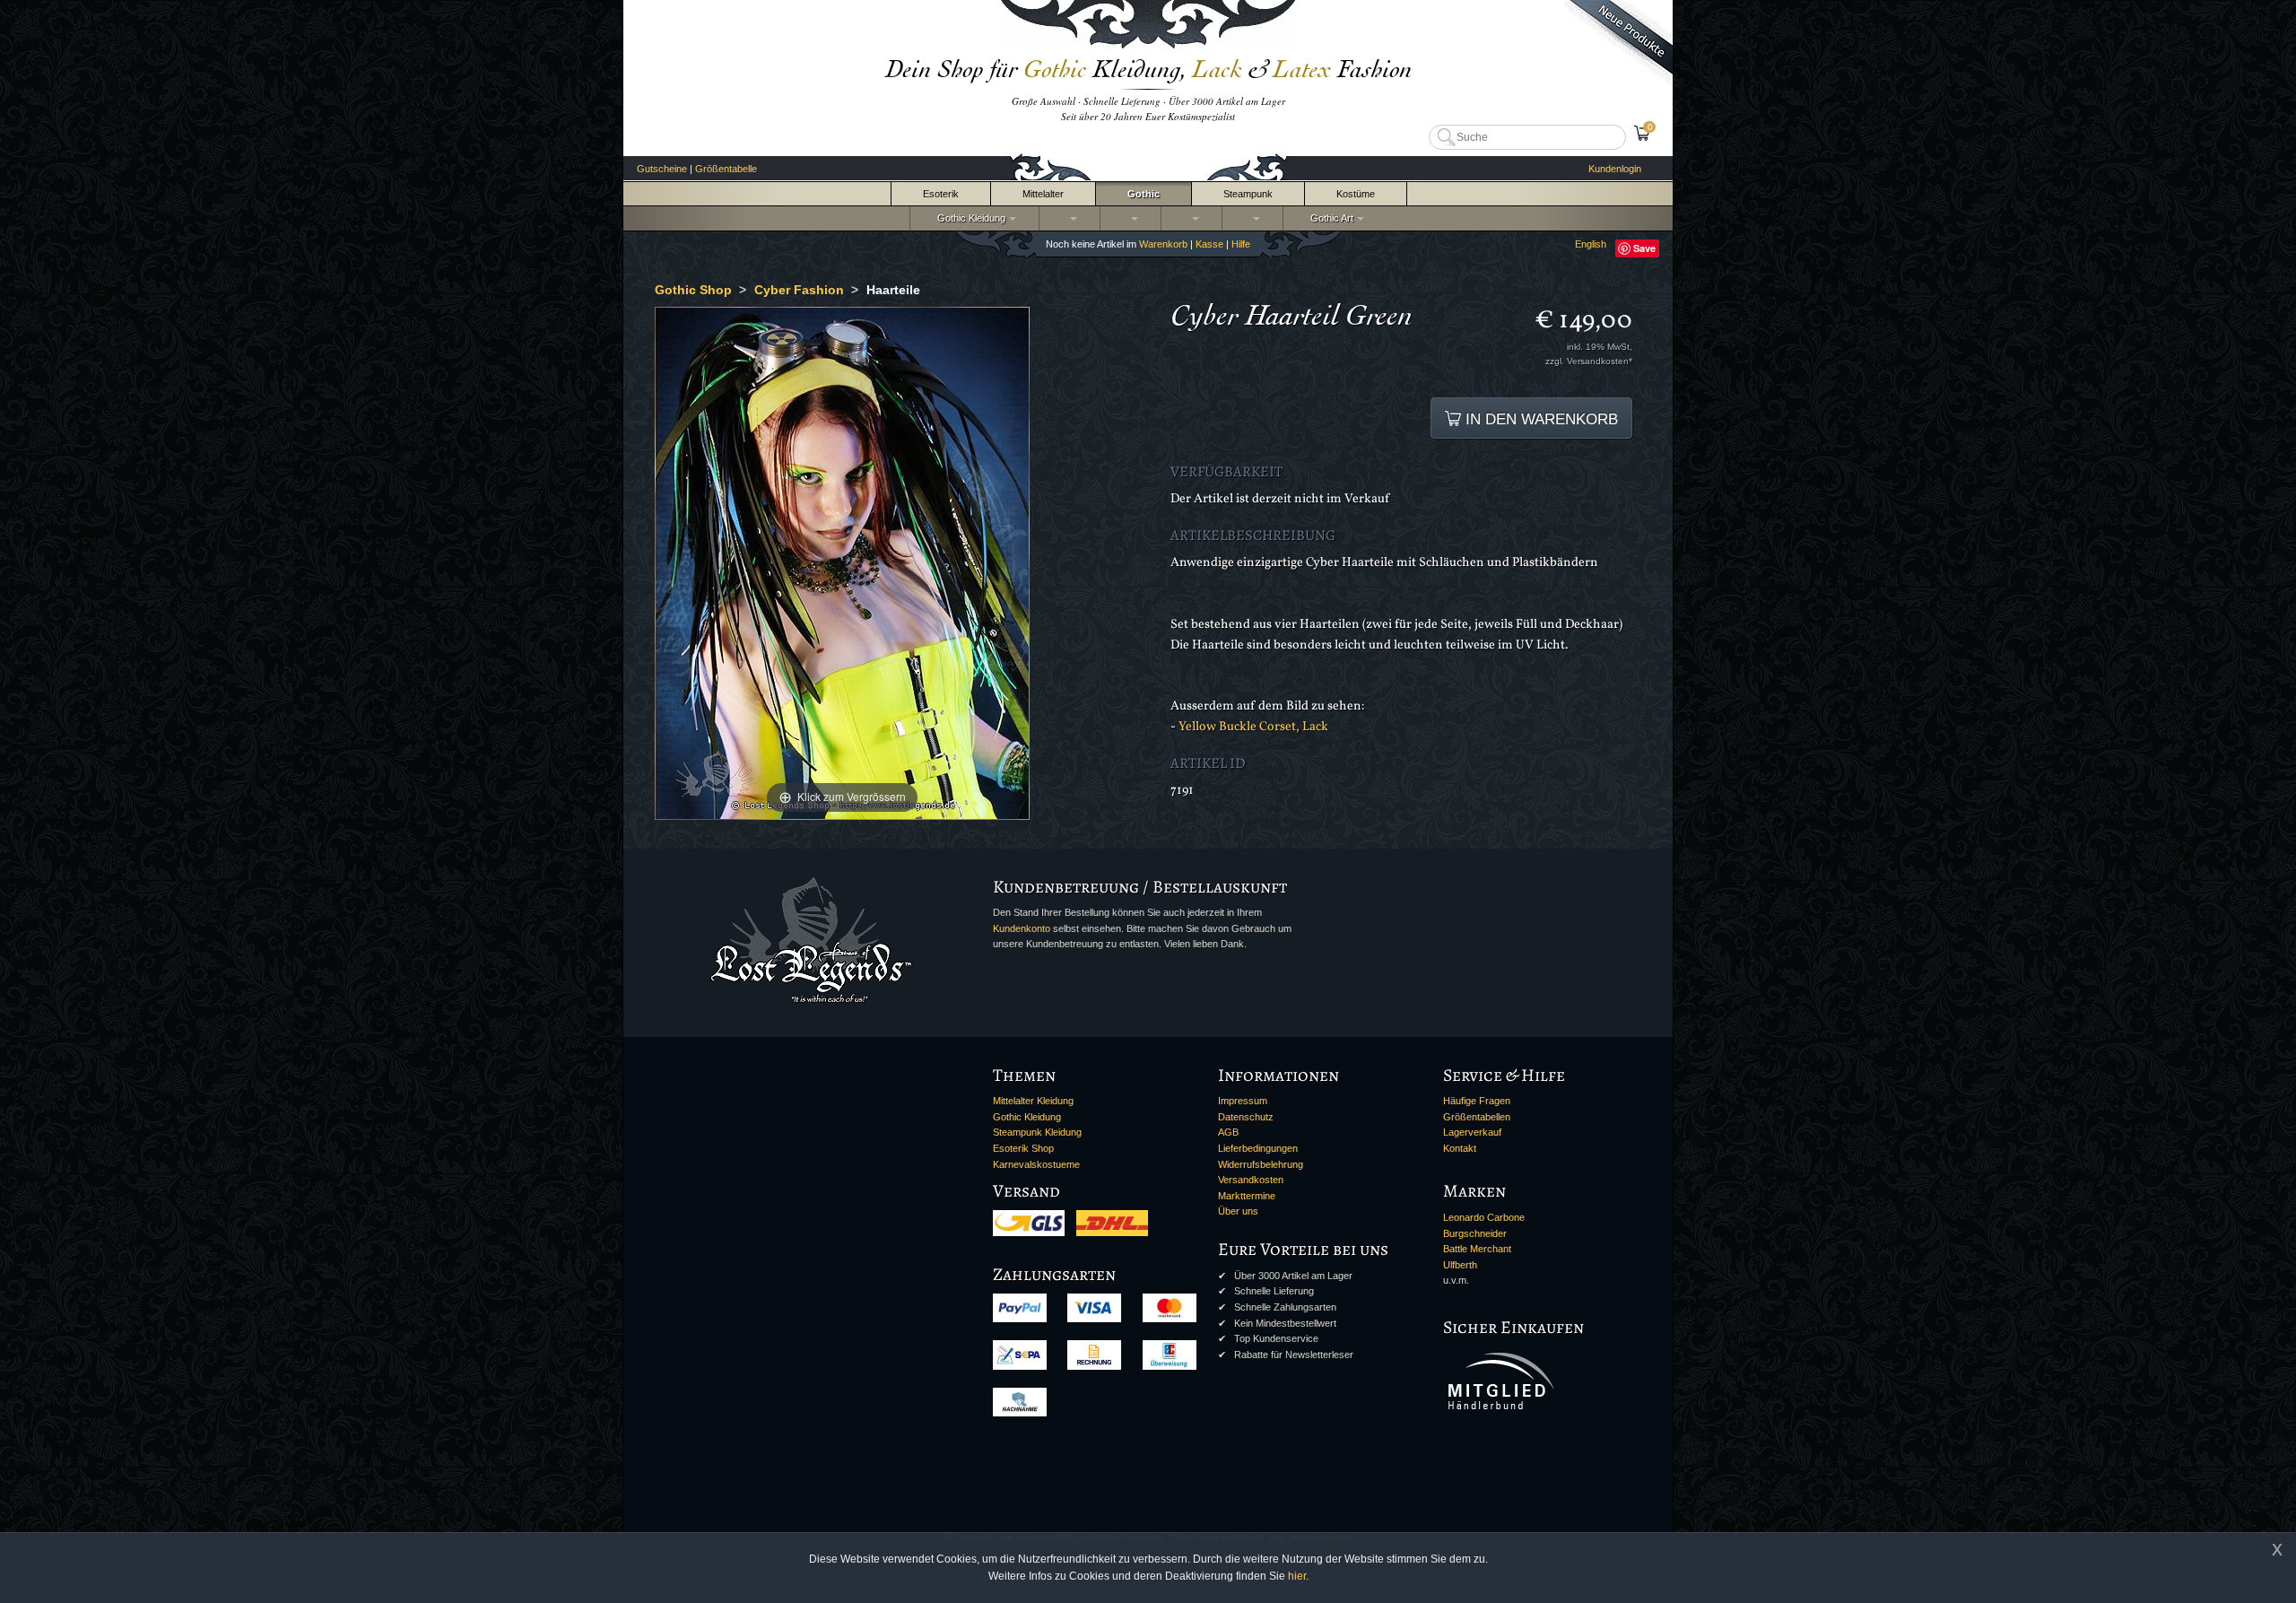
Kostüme (1356, 194)
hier (1297, 1576)
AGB (1228, 1132)
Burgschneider (1475, 1233)
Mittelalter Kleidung (1033, 1101)
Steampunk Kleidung (1037, 1132)
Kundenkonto (1022, 928)
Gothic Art (1329, 218)
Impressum (1243, 1101)
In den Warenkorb (1539, 419)
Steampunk (1248, 194)
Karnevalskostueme (1036, 1164)
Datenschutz (1246, 1117)
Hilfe (1241, 244)
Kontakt (1460, 1148)
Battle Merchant (1477, 1249)
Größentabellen (1477, 1117)
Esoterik (941, 194)
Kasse (1209, 244)
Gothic (1144, 194)
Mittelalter (1043, 194)
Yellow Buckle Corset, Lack (1253, 727)
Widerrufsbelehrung (1261, 1164)
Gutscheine (662, 169)
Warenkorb (1163, 244)
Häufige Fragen (1477, 1101)
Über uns (1238, 1211)
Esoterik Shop (1023, 1148)
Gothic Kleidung (969, 218)
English (1591, 244)
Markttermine (1247, 1196)
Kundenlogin (1615, 169)
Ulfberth (1460, 1265)
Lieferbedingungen (1258, 1148)
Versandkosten (1251, 1180)
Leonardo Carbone (1484, 1217)
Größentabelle (726, 169)
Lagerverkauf (1472, 1132)
